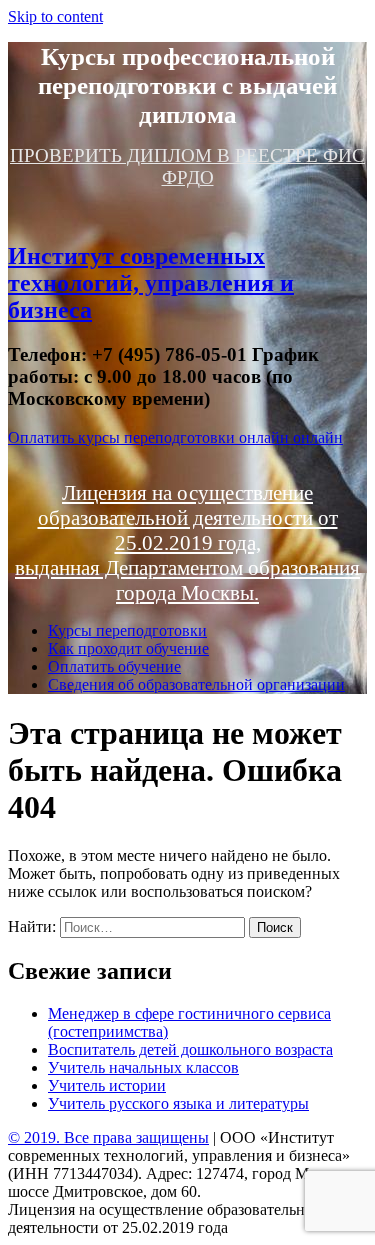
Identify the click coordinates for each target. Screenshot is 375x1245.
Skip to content (55, 16)
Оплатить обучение (114, 666)
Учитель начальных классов (143, 1067)
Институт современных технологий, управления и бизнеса (151, 283)
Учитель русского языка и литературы (178, 1103)
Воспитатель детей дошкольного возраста (190, 1049)
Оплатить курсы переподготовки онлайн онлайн (175, 437)
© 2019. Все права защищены (108, 1137)
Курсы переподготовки (127, 630)
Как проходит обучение (128, 648)
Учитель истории (107, 1085)
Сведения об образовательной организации (196, 684)
